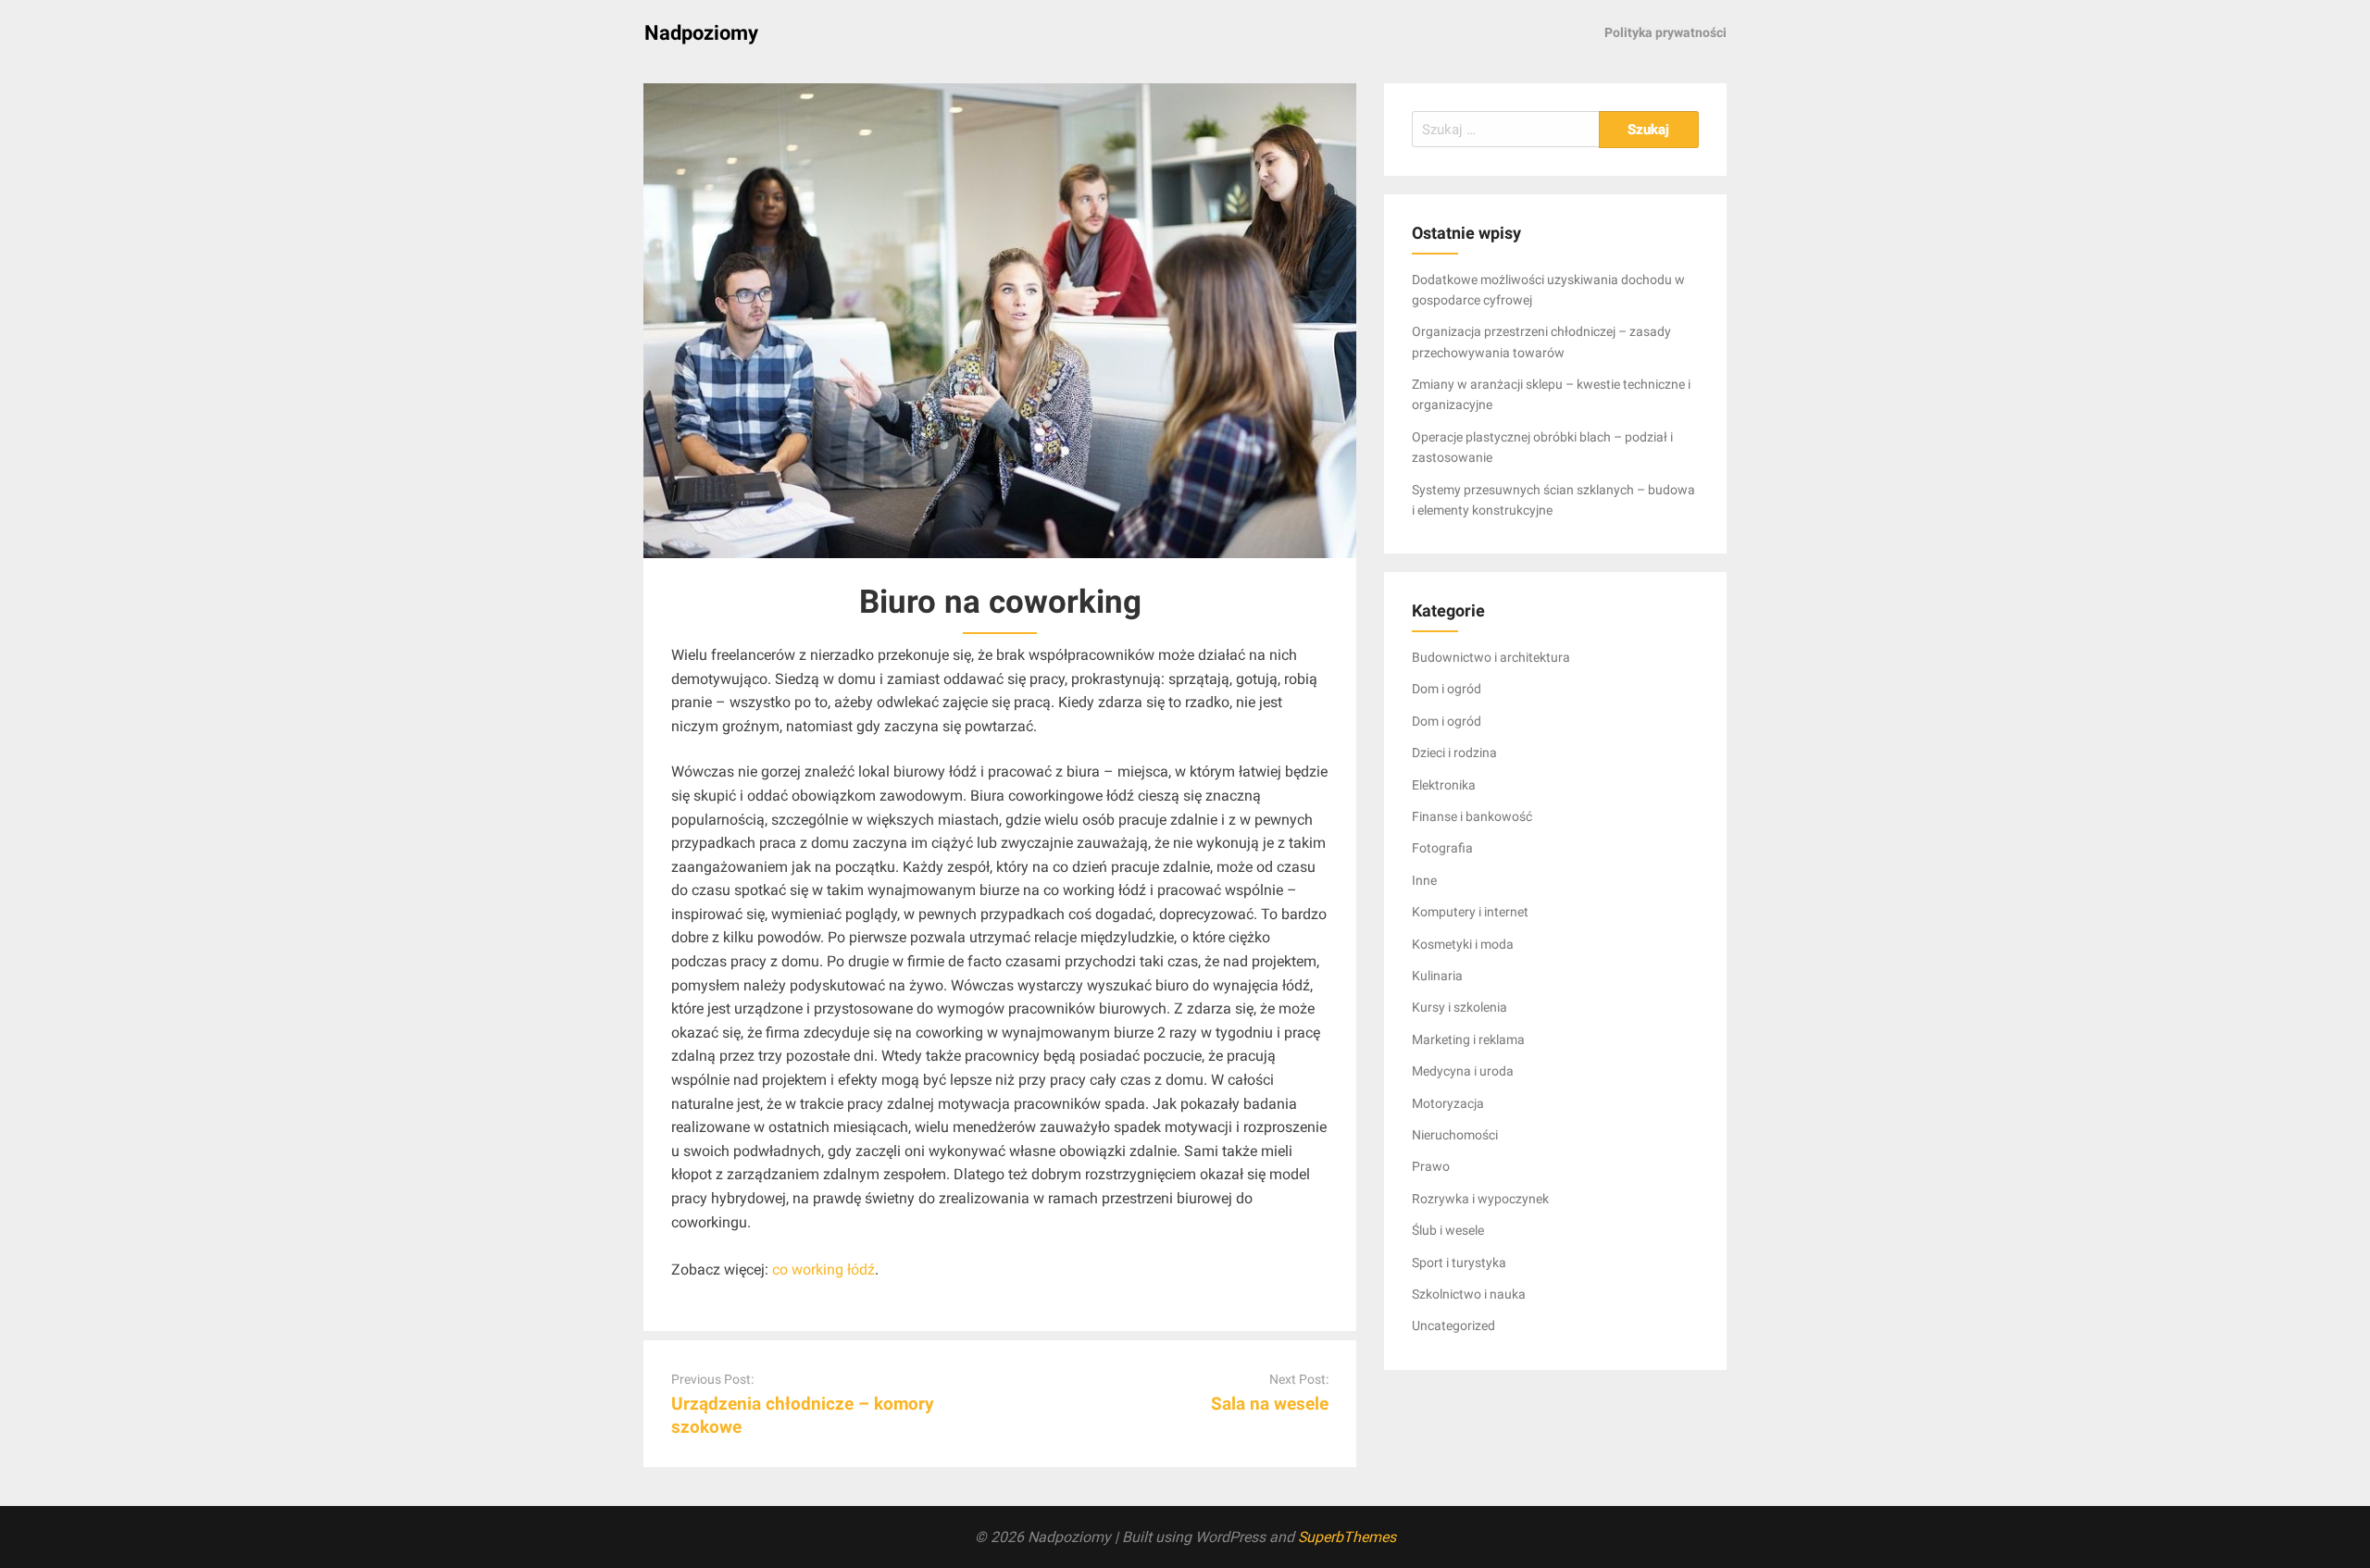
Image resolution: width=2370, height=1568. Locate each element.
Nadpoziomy (701, 33)
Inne (1424, 880)
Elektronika (1444, 785)
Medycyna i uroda (1463, 1071)
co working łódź (823, 1269)
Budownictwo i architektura (1491, 657)
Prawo (1431, 1166)
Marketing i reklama (1468, 1039)
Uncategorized (1453, 1325)
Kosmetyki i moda (1463, 944)
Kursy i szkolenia (1459, 1007)
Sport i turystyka (1459, 1263)
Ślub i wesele (1448, 1230)
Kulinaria (1437, 976)
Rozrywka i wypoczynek (1480, 1199)
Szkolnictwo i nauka (1469, 1294)
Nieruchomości (1455, 1135)
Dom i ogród (1447, 689)
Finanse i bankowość (1472, 816)
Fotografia (1442, 848)
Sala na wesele (1270, 1404)
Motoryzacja (1448, 1103)
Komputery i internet (1470, 912)
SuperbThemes (1347, 1537)
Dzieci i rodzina (1454, 753)
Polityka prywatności (1665, 32)
